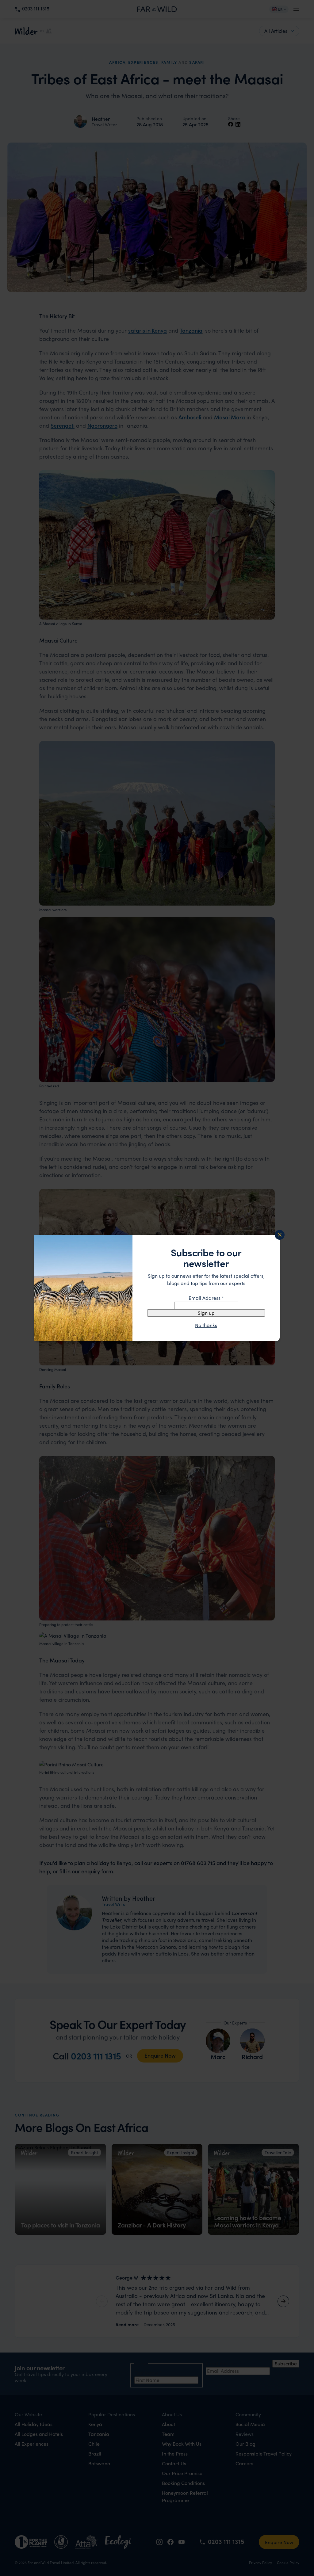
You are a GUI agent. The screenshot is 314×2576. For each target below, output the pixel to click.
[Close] (280, 1235)
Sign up (206, 1313)
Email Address (206, 1298)
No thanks (206, 1325)
